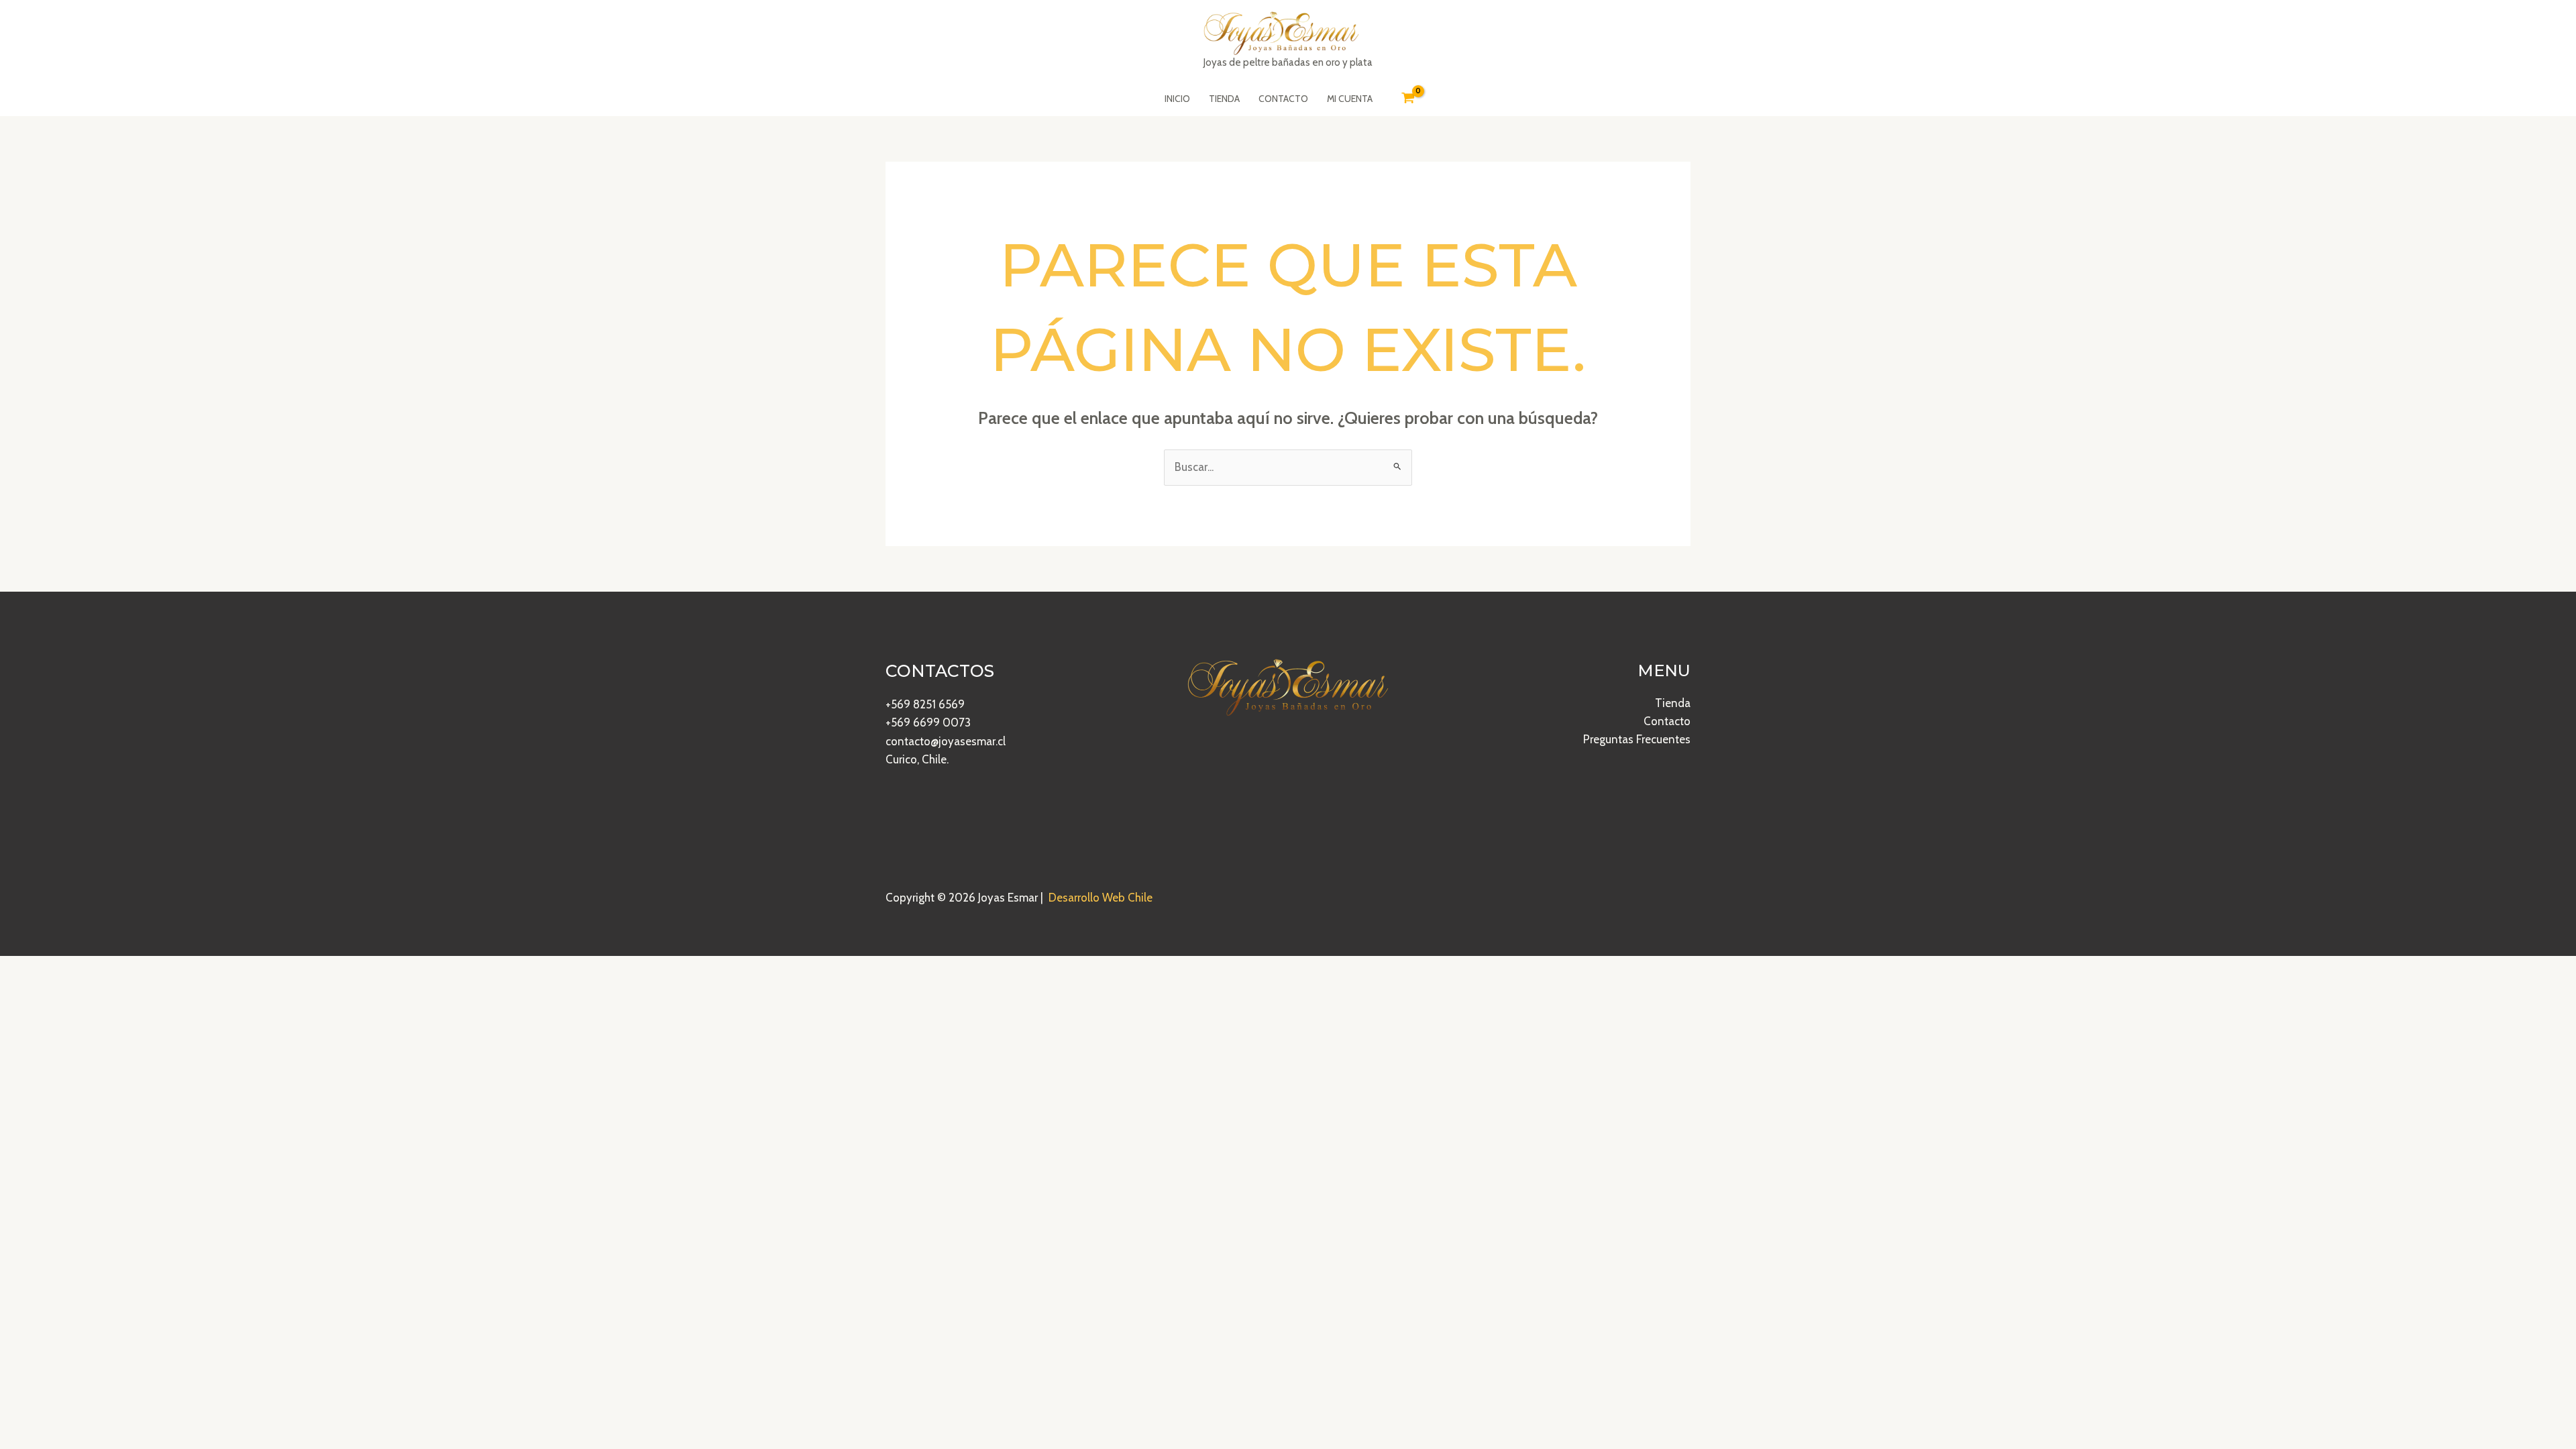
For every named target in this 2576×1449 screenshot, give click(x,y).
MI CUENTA (1350, 99)
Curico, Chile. (917, 759)
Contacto (1667, 721)
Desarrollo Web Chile (1101, 898)
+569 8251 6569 (925, 704)
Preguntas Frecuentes (1637, 739)
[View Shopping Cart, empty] (1408, 99)
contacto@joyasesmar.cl (946, 741)
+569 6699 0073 (928, 722)
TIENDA (1224, 99)
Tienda (1673, 703)
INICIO (1177, 99)
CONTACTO (1283, 99)
